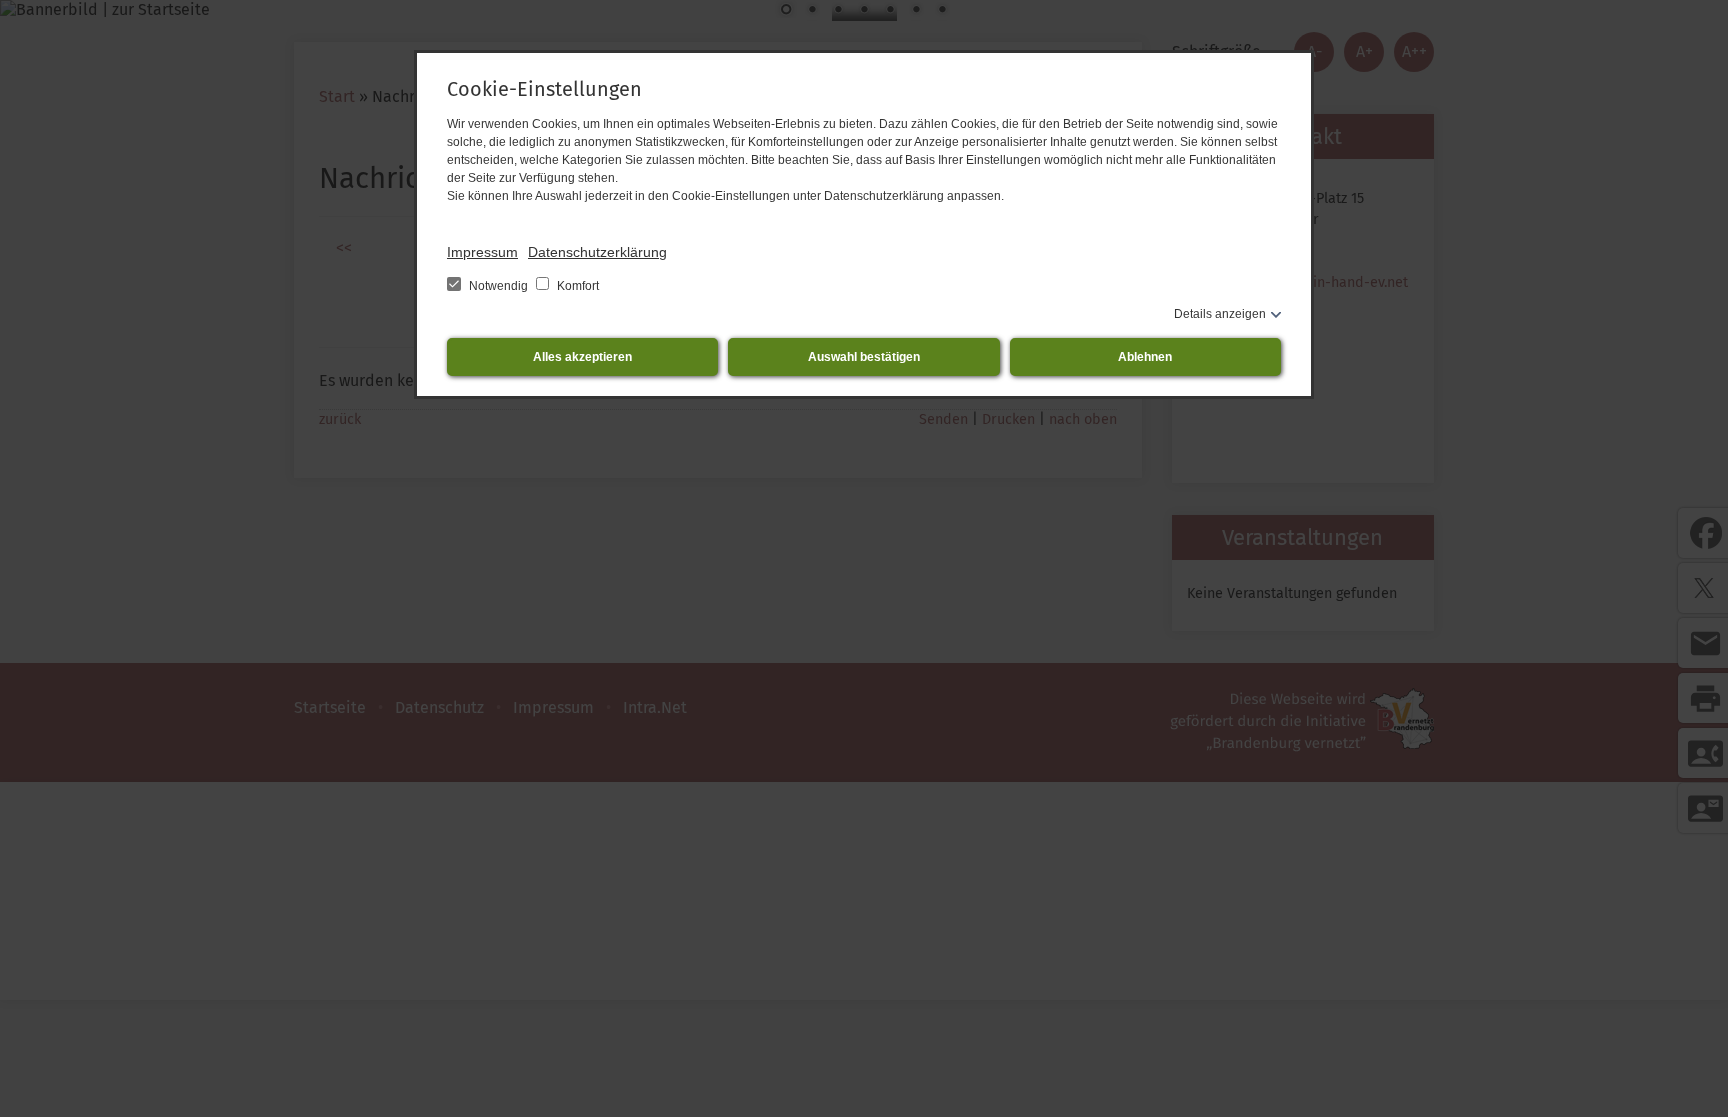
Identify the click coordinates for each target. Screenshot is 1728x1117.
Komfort (576, 286)
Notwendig (498, 286)
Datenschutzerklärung (597, 252)
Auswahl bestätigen (864, 357)
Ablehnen (1145, 357)
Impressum (482, 252)
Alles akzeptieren (582, 357)
